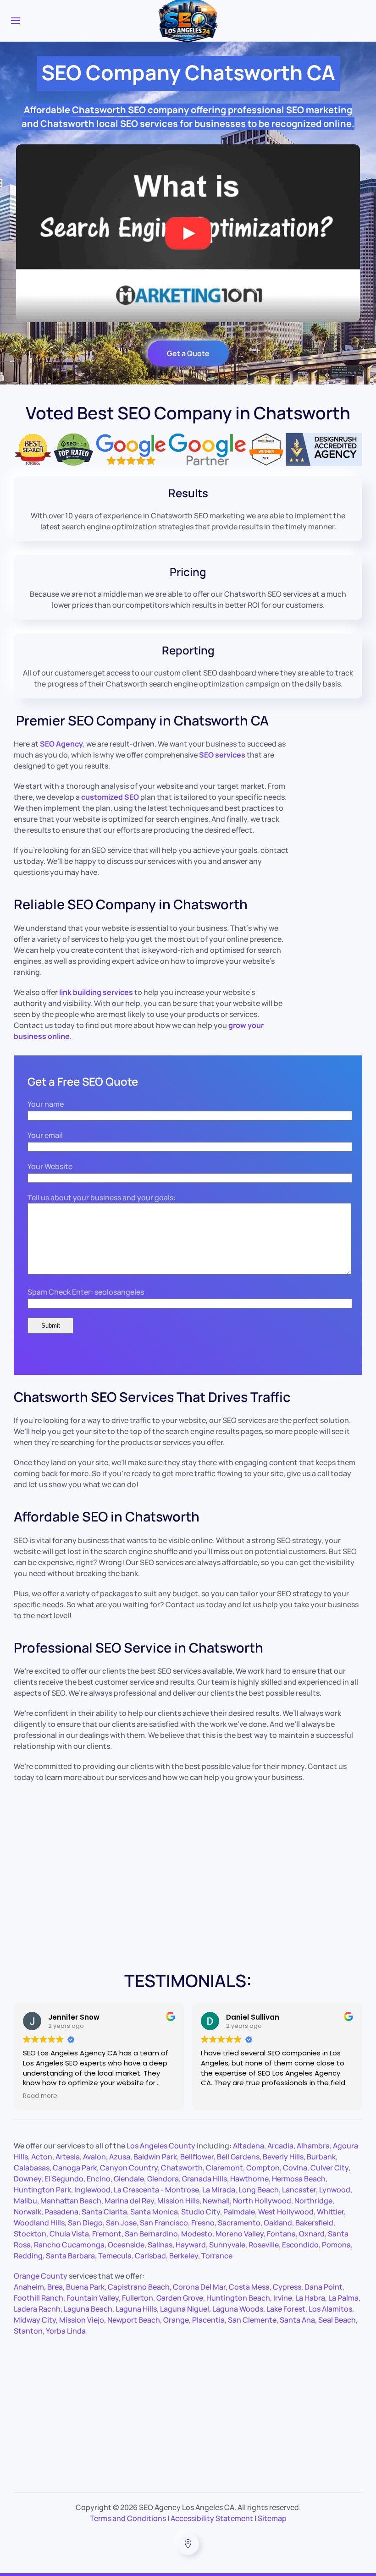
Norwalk (28, 2212)
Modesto (197, 2234)
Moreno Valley (240, 2234)
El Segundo (64, 2179)
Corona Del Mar (199, 2287)
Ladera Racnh (37, 2309)
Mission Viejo (82, 2320)
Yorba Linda (66, 2331)
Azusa (120, 2157)
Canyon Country (129, 2168)
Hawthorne (249, 2179)
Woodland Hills (39, 2223)
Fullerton (138, 2298)
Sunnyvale (227, 2245)
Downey (28, 2179)
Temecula (115, 2256)
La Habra (310, 2298)
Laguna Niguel (185, 2309)
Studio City (201, 2212)
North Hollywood (262, 2201)
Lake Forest (286, 2309)
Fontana (281, 2234)
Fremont (107, 2234)
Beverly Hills (283, 2157)
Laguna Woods (238, 2309)
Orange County (41, 2276)
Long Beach (259, 2190)
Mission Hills (178, 2201)
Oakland (278, 2223)
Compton (263, 2168)
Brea (55, 2287)
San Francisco (164, 2223)
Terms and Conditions (128, 2518)
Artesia (68, 2157)
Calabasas (32, 2168)
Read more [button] (40, 2096)
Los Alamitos (330, 2309)
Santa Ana (297, 2320)
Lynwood (335, 2190)
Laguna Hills (136, 2309)
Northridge (313, 2201)
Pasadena (61, 2212)
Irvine (283, 2298)
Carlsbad (150, 2256)
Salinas (160, 2245)
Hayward (191, 2245)
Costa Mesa (249, 2287)
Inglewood (92, 2190)
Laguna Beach (88, 2309)
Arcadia (280, 2146)
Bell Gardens (238, 2157)
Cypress (287, 2287)
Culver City (329, 2168)
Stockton (30, 2234)
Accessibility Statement (212, 2518)
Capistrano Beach (139, 2287)
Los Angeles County (161, 2146)
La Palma (343, 2298)
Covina (295, 2168)
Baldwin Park (155, 2157)
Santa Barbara (70, 2256)
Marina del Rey (129, 2201)
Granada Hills (205, 2179)
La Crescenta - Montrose (156, 2190)
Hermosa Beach (299, 2179)
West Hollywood (286, 2212)
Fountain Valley (93, 2298)
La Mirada (219, 2190)
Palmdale (239, 2212)
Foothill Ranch (39, 2298)
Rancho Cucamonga (69, 2245)
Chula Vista (69, 2234)
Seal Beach (337, 2320)
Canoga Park (75, 2168)
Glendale (129, 2179)
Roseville (264, 2245)
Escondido (300, 2245)
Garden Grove (180, 2298)
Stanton (28, 2331)
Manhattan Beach (71, 2201)
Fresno (203, 2223)
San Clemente (252, 2320)
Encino (99, 2179)
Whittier (330, 2212)
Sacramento (239, 2223)
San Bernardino (151, 2234)
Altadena (249, 2146)
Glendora (163, 2179)
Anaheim (29, 2287)
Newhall (216, 2201)
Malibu (25, 2201)
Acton (42, 2157)
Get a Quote (188, 353)
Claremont (224, 2168)
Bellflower (197, 2157)
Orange (176, 2320)
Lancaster (299, 2190)
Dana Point (323, 2287)
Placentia (208, 2320)
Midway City (35, 2320)
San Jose (121, 2223)
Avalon (94, 2157)
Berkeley (184, 2256)
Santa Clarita (104, 2212)
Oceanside (126, 2245)
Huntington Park (42, 2190)
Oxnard (312, 2234)
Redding (28, 2256)
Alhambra (313, 2146)
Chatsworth (182, 2168)
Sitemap (272, 2518)
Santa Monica (154, 2212)
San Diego (85, 2223)
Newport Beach (134, 2320)
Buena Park (85, 2287)
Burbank (321, 2157)
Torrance (217, 2256)
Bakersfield (314, 2223)
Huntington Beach (238, 2298)
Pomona (336, 2245)
